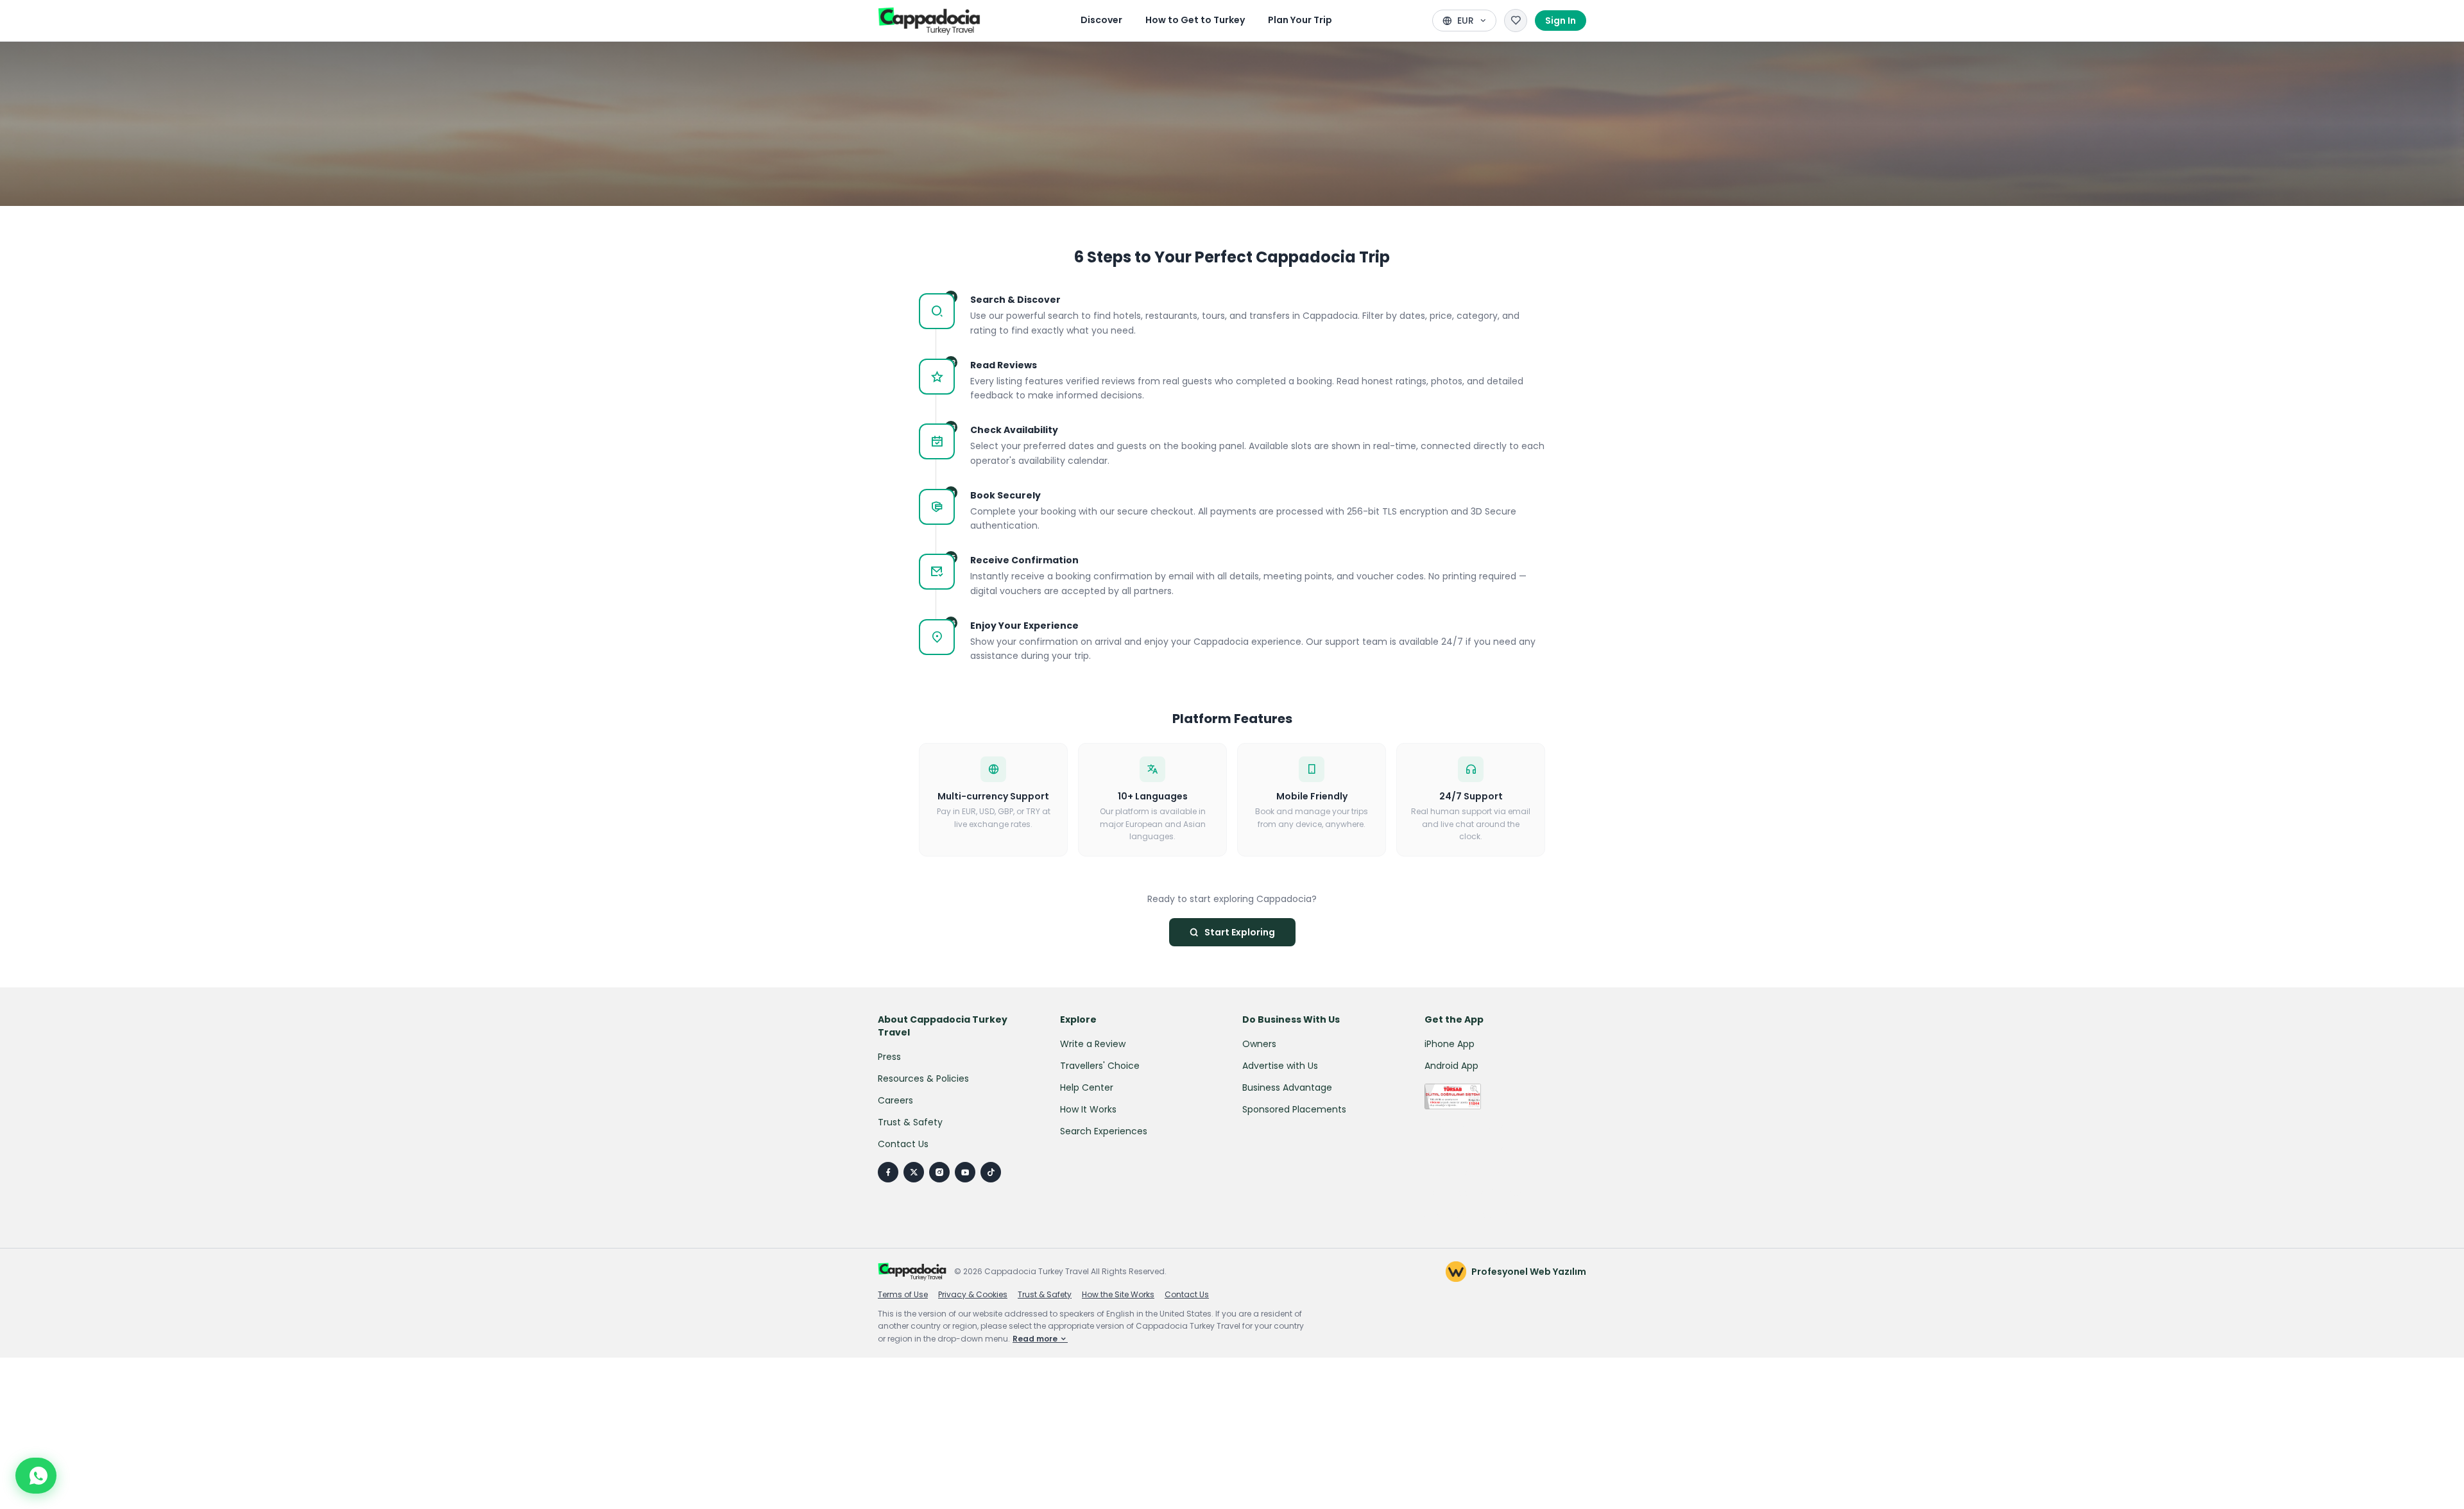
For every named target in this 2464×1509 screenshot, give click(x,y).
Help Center (1087, 1087)
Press (889, 1057)
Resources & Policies (923, 1078)
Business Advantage (1287, 1087)
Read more (1036, 1339)
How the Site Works (1118, 1295)
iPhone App (1450, 1044)
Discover (1101, 20)
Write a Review (1093, 1044)
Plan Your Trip (1300, 20)
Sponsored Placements (1294, 1109)
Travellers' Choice (1100, 1066)
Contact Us (903, 1144)
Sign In (1561, 21)
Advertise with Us (1280, 1066)
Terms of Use (903, 1295)
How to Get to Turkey (1195, 20)
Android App (1451, 1066)
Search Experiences (1104, 1131)
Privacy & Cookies (973, 1295)
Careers (895, 1100)
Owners (1259, 1044)
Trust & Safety (910, 1122)
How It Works (1088, 1109)
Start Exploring (1240, 932)
